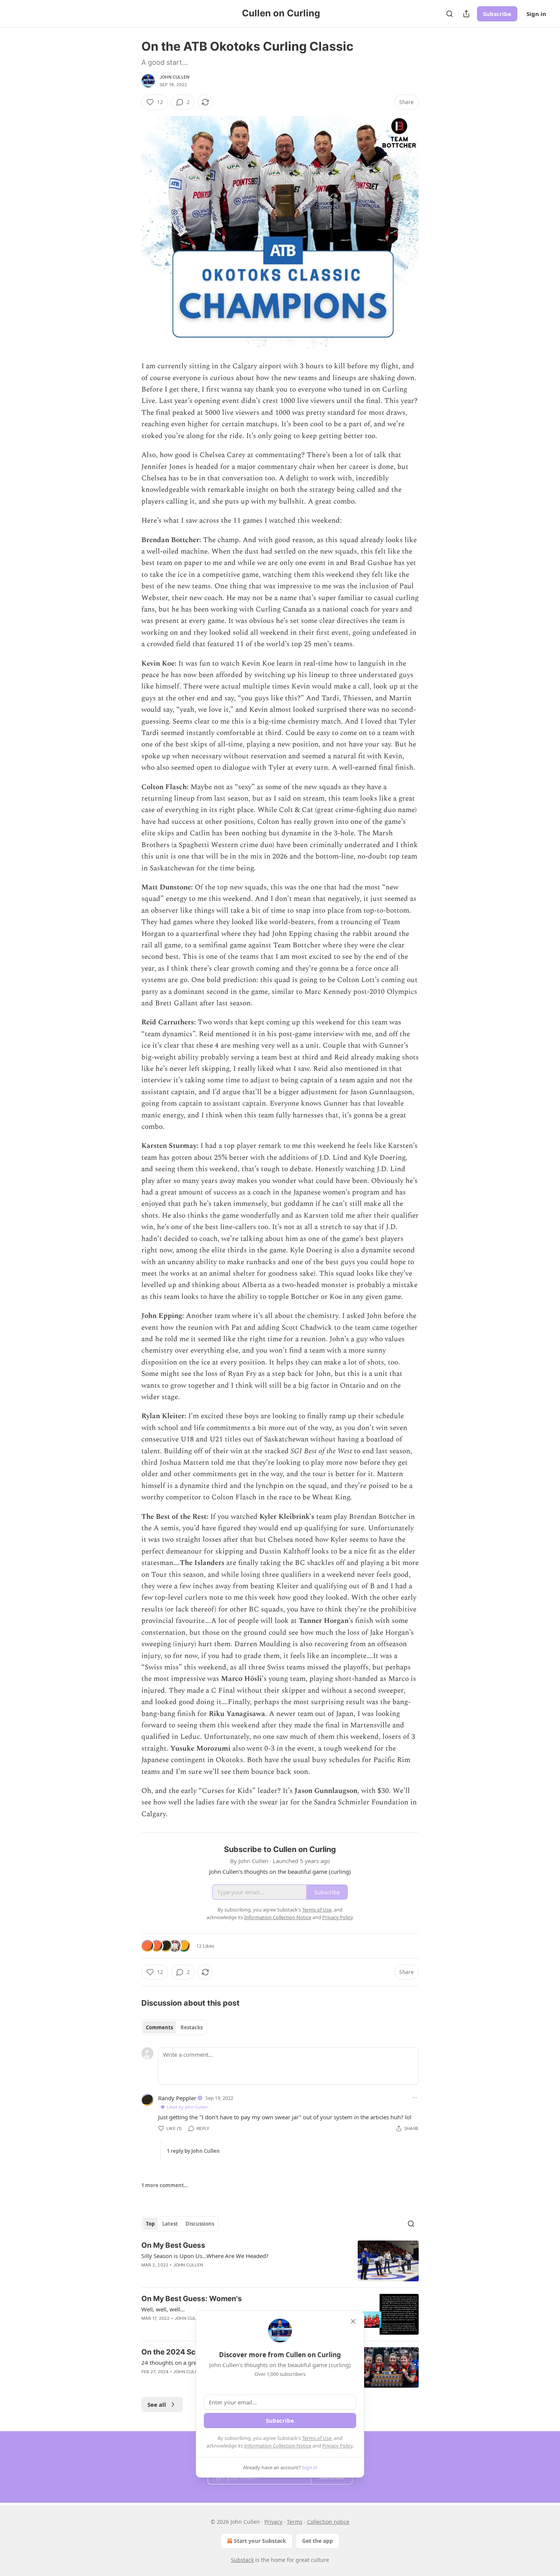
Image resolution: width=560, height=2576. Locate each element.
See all (157, 2404)
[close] (353, 2321)
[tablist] (174, 2027)
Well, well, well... (163, 2309)
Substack (242, 2560)
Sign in (536, 14)
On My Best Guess (173, 2245)
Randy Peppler (177, 2098)
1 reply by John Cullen (193, 2151)
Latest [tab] (170, 2224)
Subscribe (497, 14)
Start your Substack (260, 2541)
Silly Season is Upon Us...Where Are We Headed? (205, 2256)
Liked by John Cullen (187, 2107)
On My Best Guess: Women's (192, 2299)
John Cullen (174, 77)
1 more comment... (165, 2185)
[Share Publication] (466, 14)
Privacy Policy (338, 2446)
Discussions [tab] (200, 2224)
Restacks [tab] (192, 2027)
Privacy (273, 2522)
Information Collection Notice (278, 2446)
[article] (280, 2261)
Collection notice (328, 2522)
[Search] (450, 14)
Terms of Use (317, 2438)
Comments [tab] (159, 2027)
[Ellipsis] (415, 2098)
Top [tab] (150, 2224)
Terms (295, 2522)
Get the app (318, 2541)
